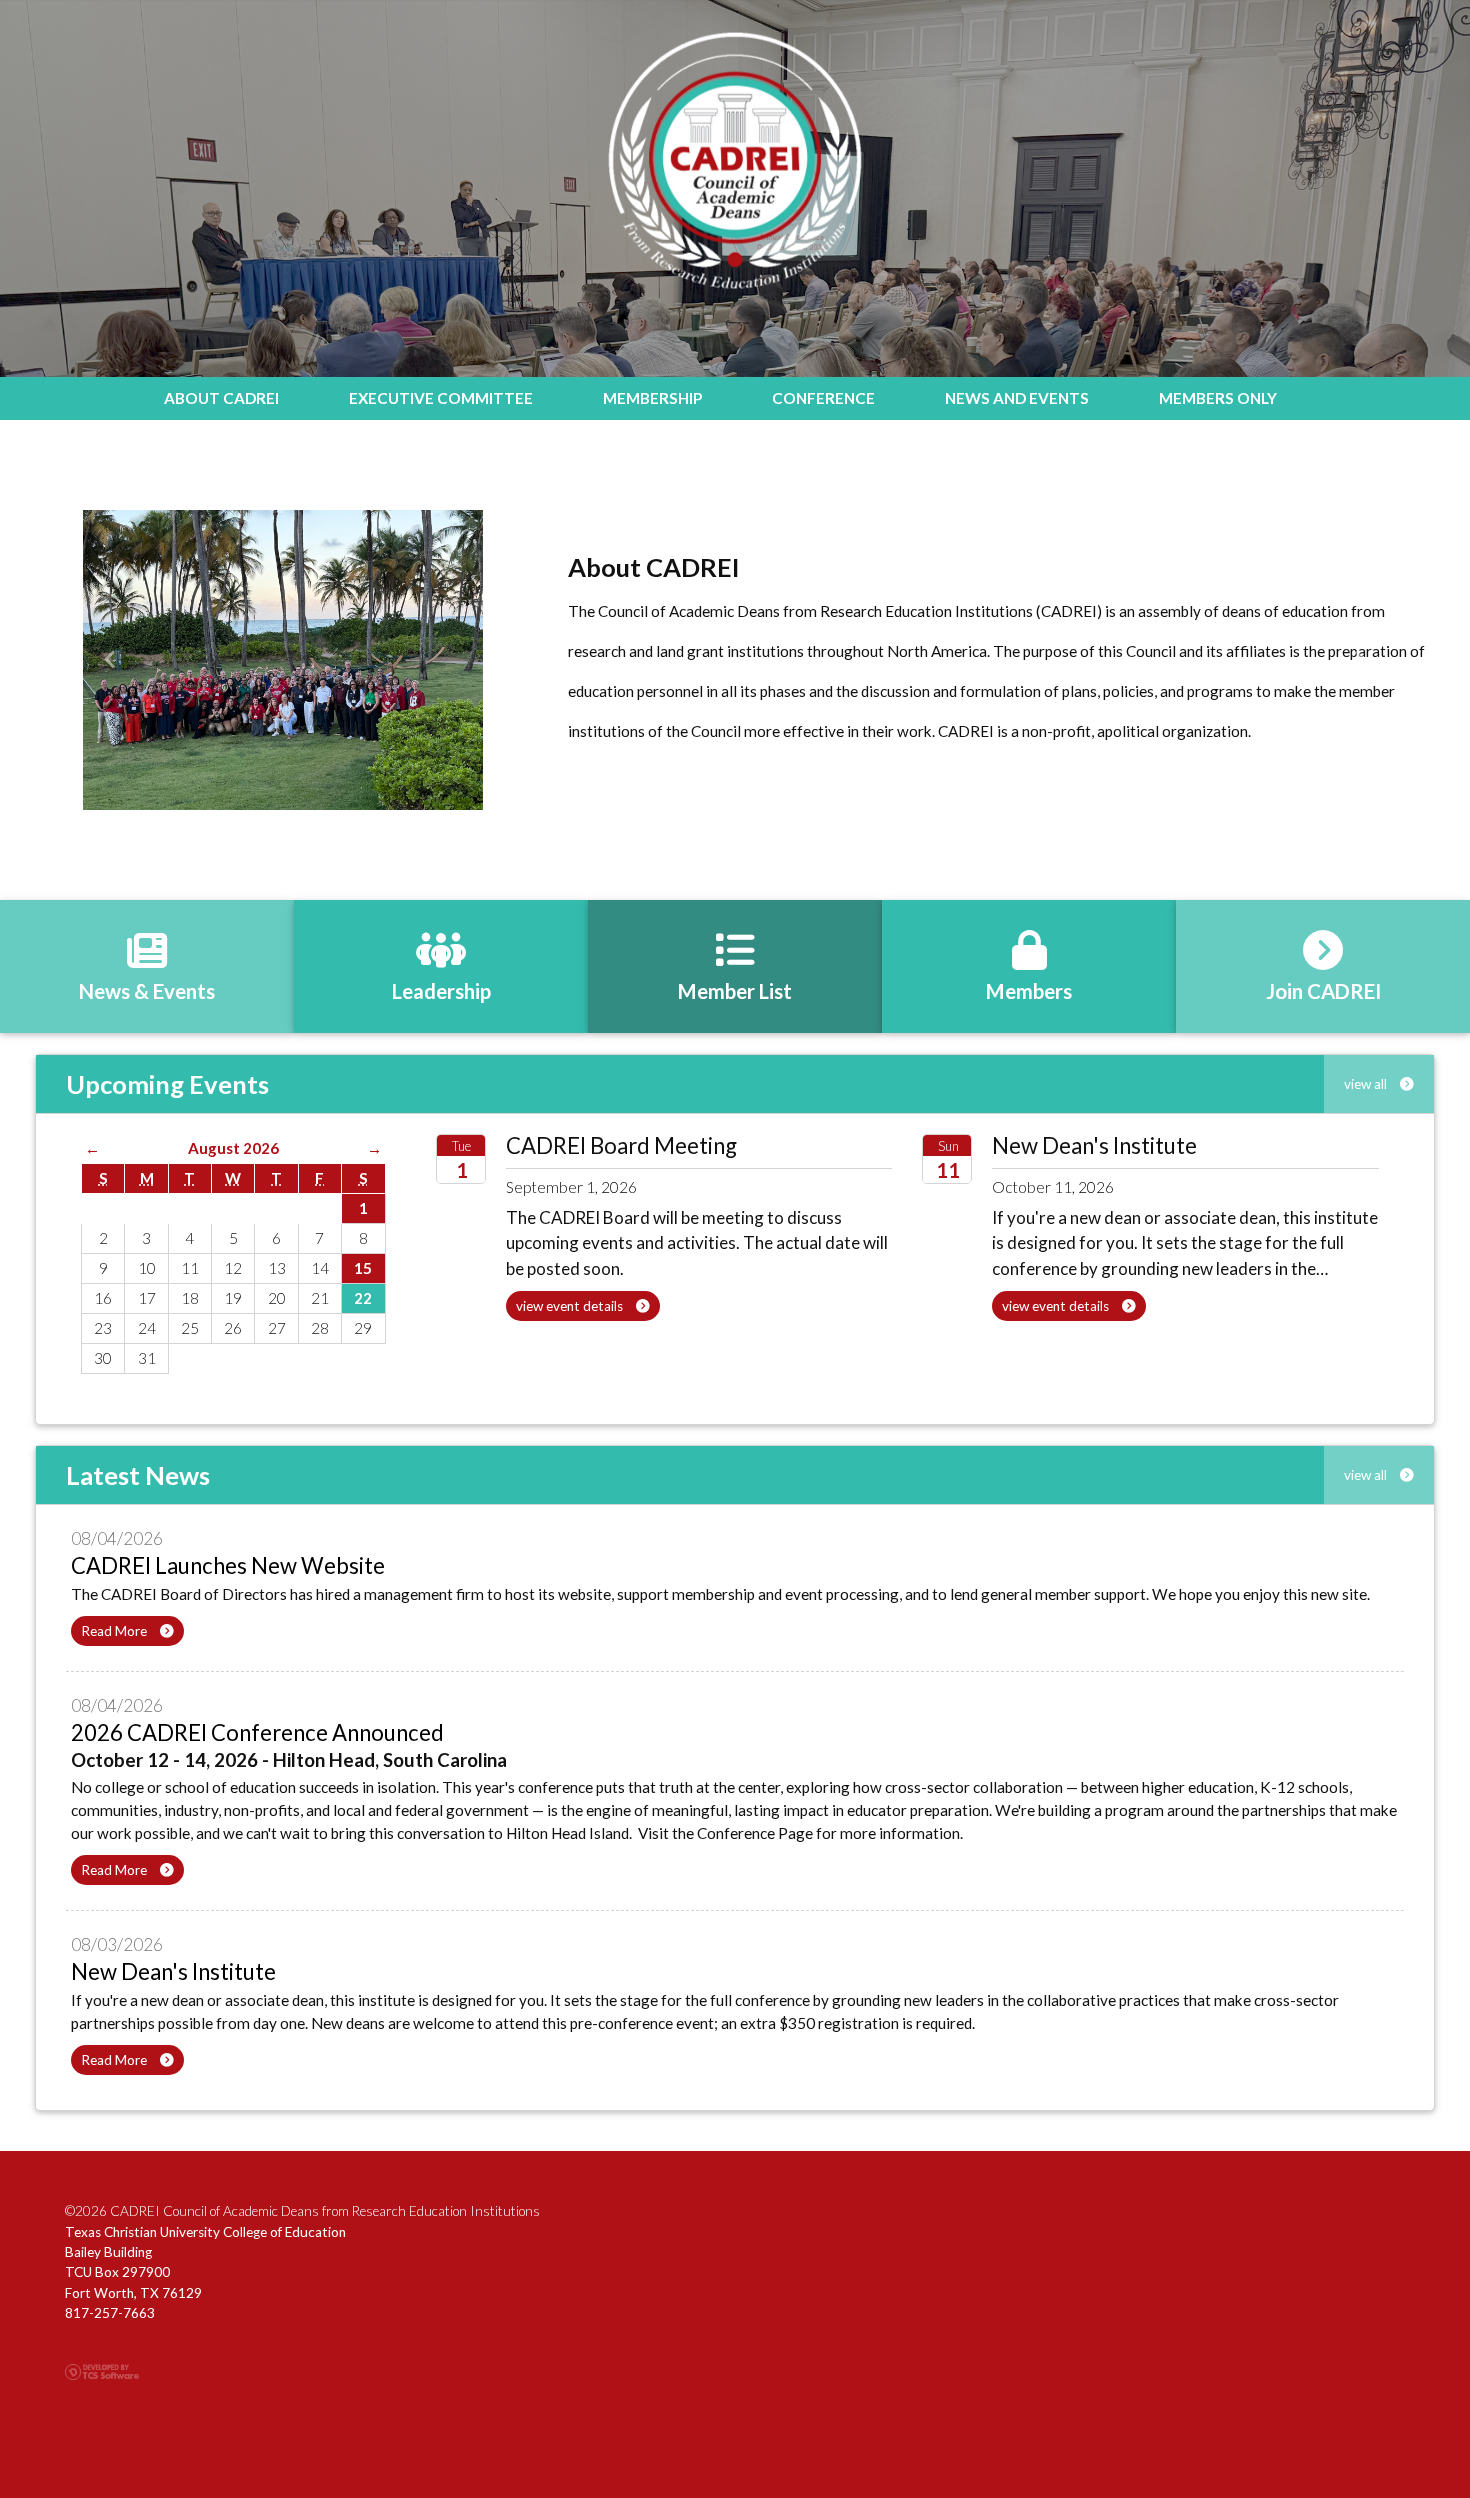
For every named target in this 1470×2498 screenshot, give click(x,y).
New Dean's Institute (1094, 1145)
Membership (652, 398)
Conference (823, 398)
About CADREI (221, 398)
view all (1367, 1084)
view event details (571, 1306)
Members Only (1218, 398)
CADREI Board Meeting (621, 1145)
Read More (115, 1631)
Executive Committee (441, 398)
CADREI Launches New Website (228, 1565)
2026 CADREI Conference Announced (257, 1732)
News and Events (1017, 398)
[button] (110, 660)
